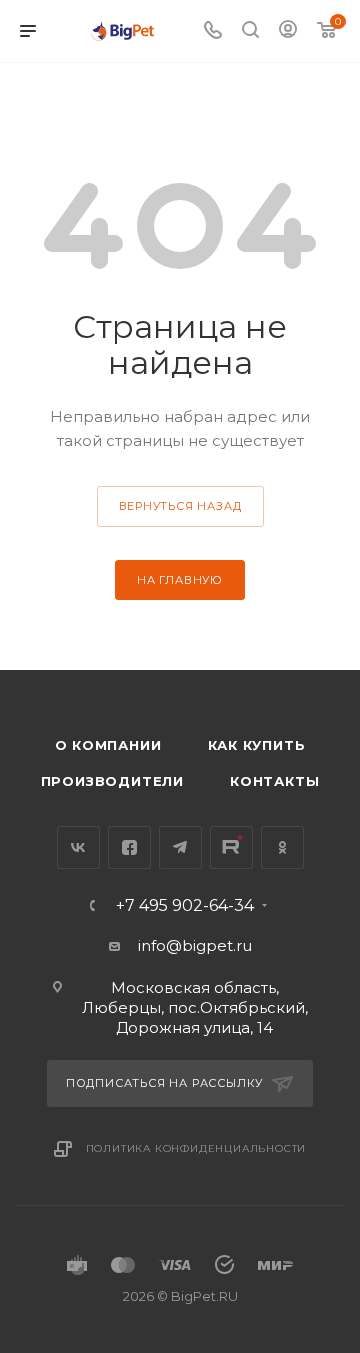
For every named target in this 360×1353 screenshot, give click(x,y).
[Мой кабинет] (288, 31)
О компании (108, 745)
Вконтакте (78, 847)
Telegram (180, 847)
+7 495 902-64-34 (185, 906)
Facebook (129, 847)
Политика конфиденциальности (196, 1148)
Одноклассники (282, 847)
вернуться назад (180, 506)
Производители (112, 781)
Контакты (274, 781)
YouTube (231, 847)
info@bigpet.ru (195, 945)
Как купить (257, 745)
